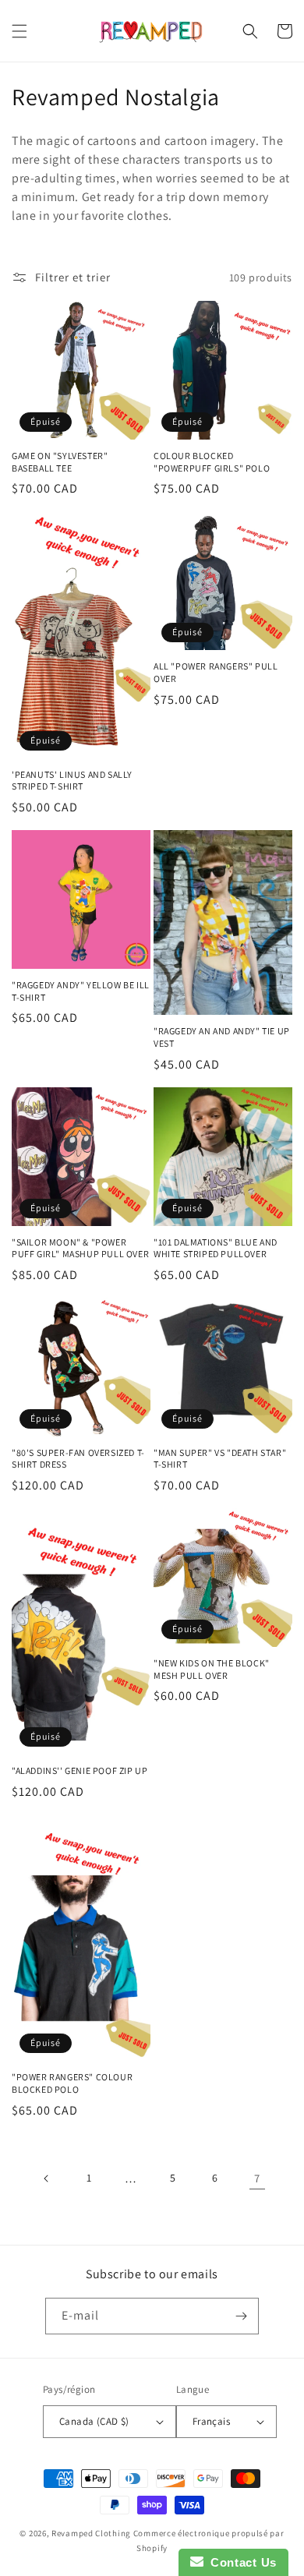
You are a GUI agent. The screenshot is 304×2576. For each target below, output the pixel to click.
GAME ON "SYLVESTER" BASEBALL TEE (60, 462)
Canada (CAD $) (94, 2421)
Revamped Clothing (91, 2533)
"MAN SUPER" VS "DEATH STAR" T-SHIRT (220, 1459)
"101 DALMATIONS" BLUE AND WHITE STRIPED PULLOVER (216, 1248)
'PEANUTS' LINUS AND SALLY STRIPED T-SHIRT (72, 781)
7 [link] (257, 2178)
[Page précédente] (47, 2178)
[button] (19, 31)
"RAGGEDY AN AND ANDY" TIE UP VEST (222, 1037)
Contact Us (240, 2562)
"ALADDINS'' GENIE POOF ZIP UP (80, 1770)
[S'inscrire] (241, 2316)
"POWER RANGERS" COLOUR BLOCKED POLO (72, 2083)
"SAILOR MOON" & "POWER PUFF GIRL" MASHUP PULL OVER (80, 1248)
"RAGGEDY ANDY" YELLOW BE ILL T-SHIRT (81, 991)
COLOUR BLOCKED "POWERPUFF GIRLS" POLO (212, 462)
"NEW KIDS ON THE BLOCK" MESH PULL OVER (212, 1669)
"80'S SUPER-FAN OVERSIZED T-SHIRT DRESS (78, 1459)
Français (211, 2421)
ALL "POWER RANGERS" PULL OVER (216, 672)
